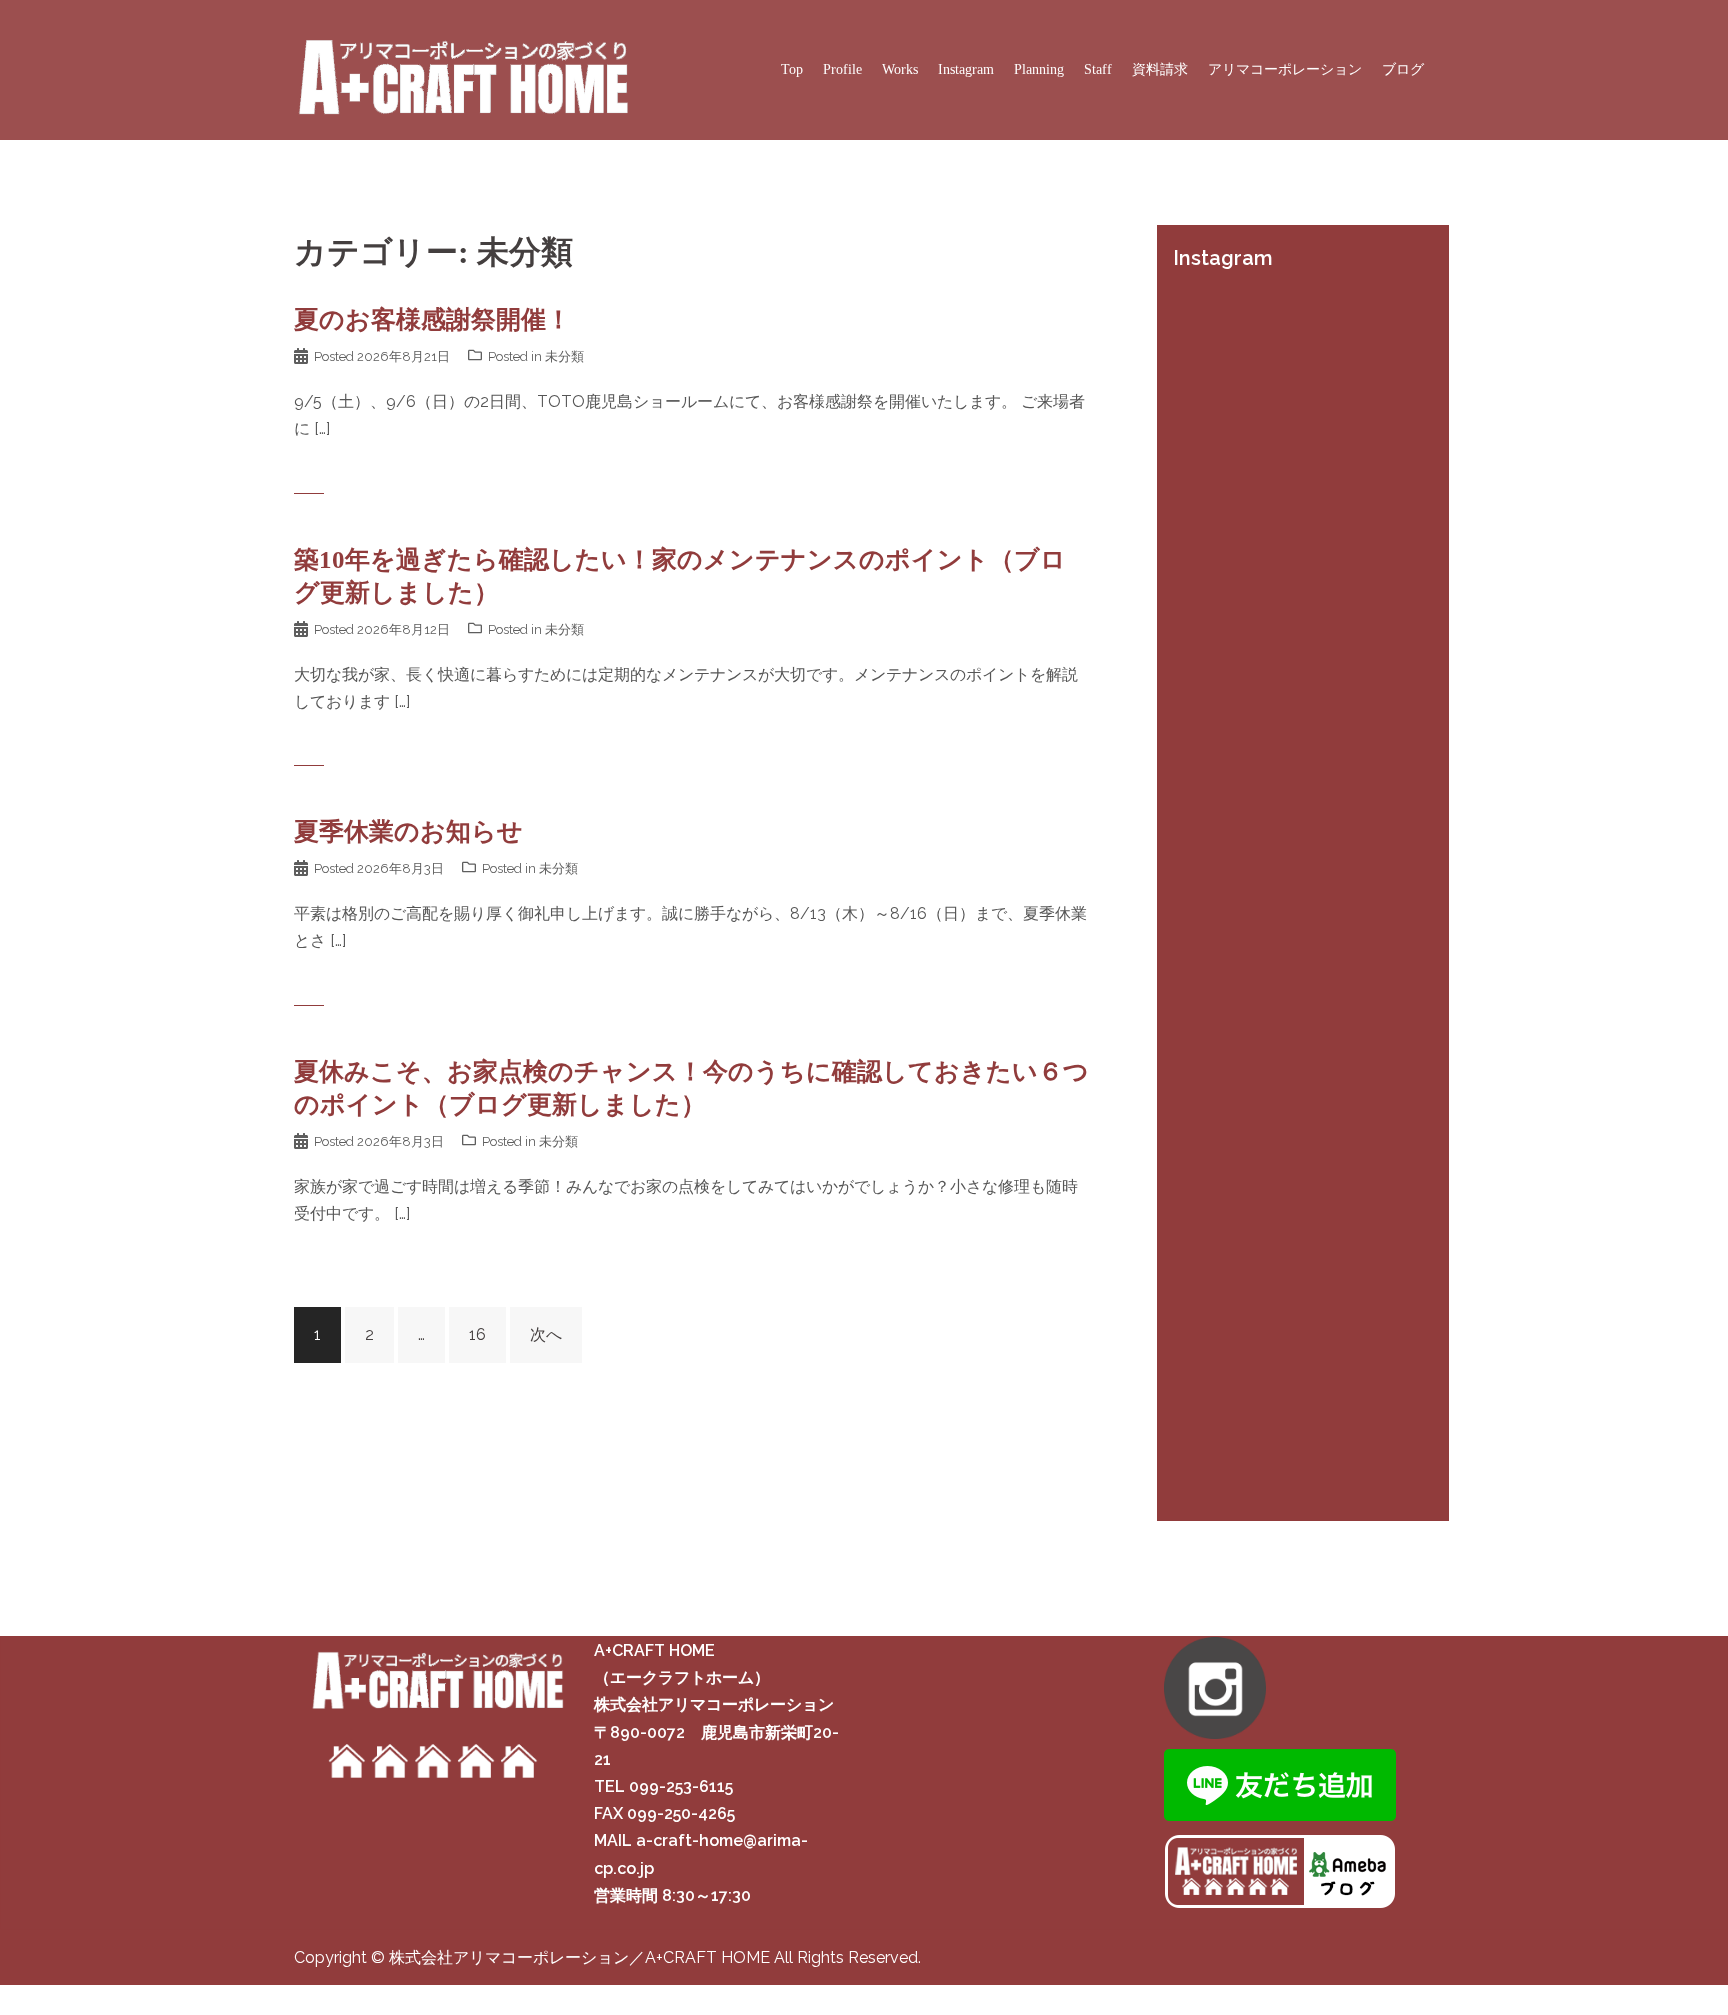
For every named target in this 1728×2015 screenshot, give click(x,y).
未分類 (564, 356)
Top (792, 69)
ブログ (1403, 69)
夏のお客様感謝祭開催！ (432, 319)
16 (477, 1334)
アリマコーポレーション (1285, 69)
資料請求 (1160, 69)
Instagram (966, 69)
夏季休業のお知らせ (408, 831)
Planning (1039, 69)
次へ (546, 1334)
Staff (1098, 69)
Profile (842, 69)
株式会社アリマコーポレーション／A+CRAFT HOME (581, 1957)
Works (900, 69)
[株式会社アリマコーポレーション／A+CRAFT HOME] (461, 68)
